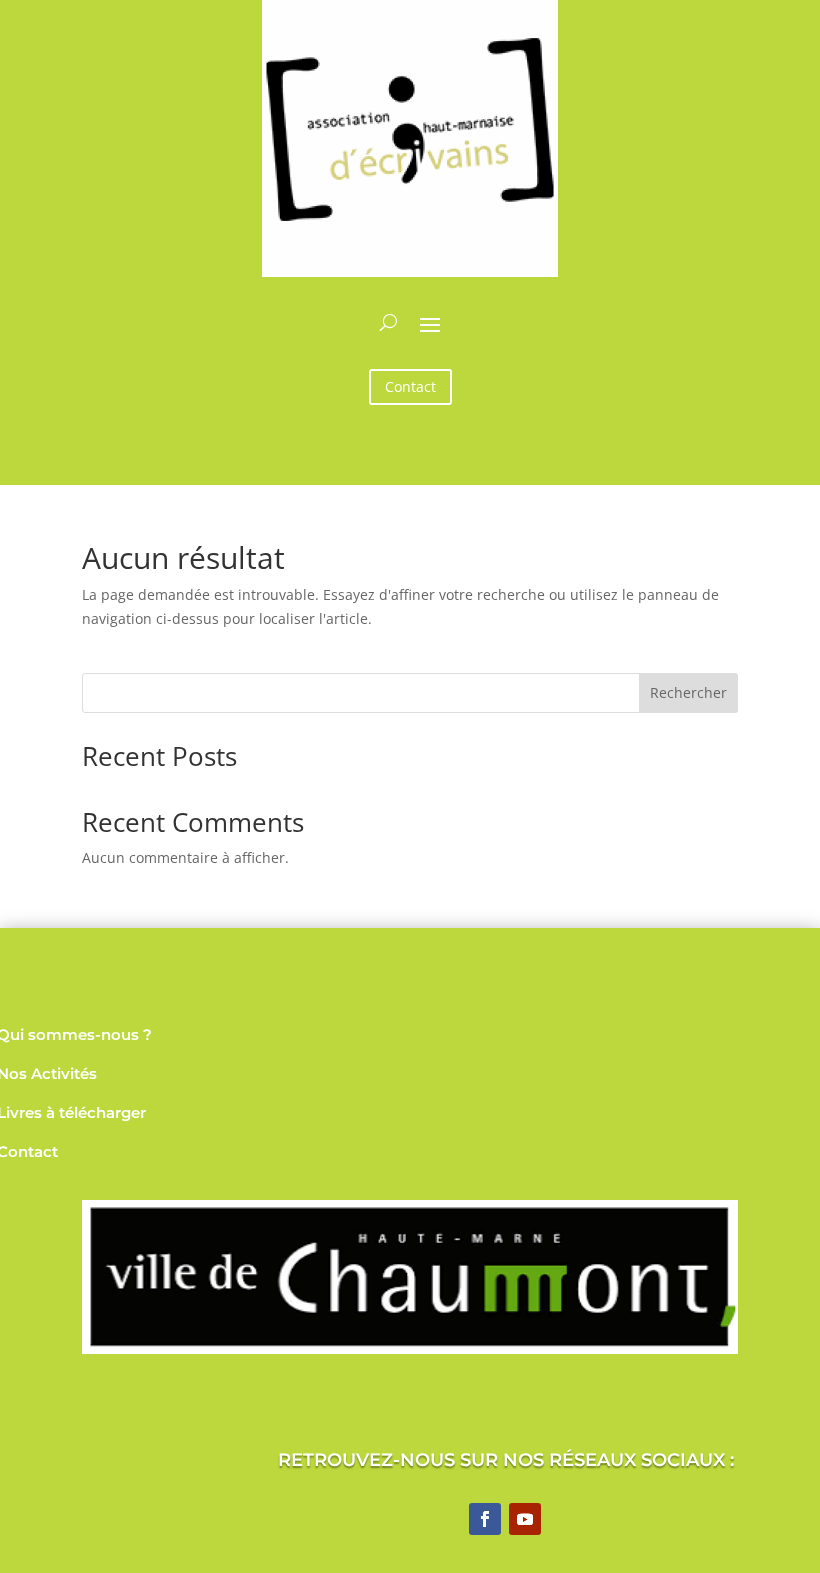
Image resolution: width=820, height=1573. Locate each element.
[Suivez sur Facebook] (485, 1519)
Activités (64, 1073)
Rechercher (688, 692)
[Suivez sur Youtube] (525, 1519)
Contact (410, 386)
